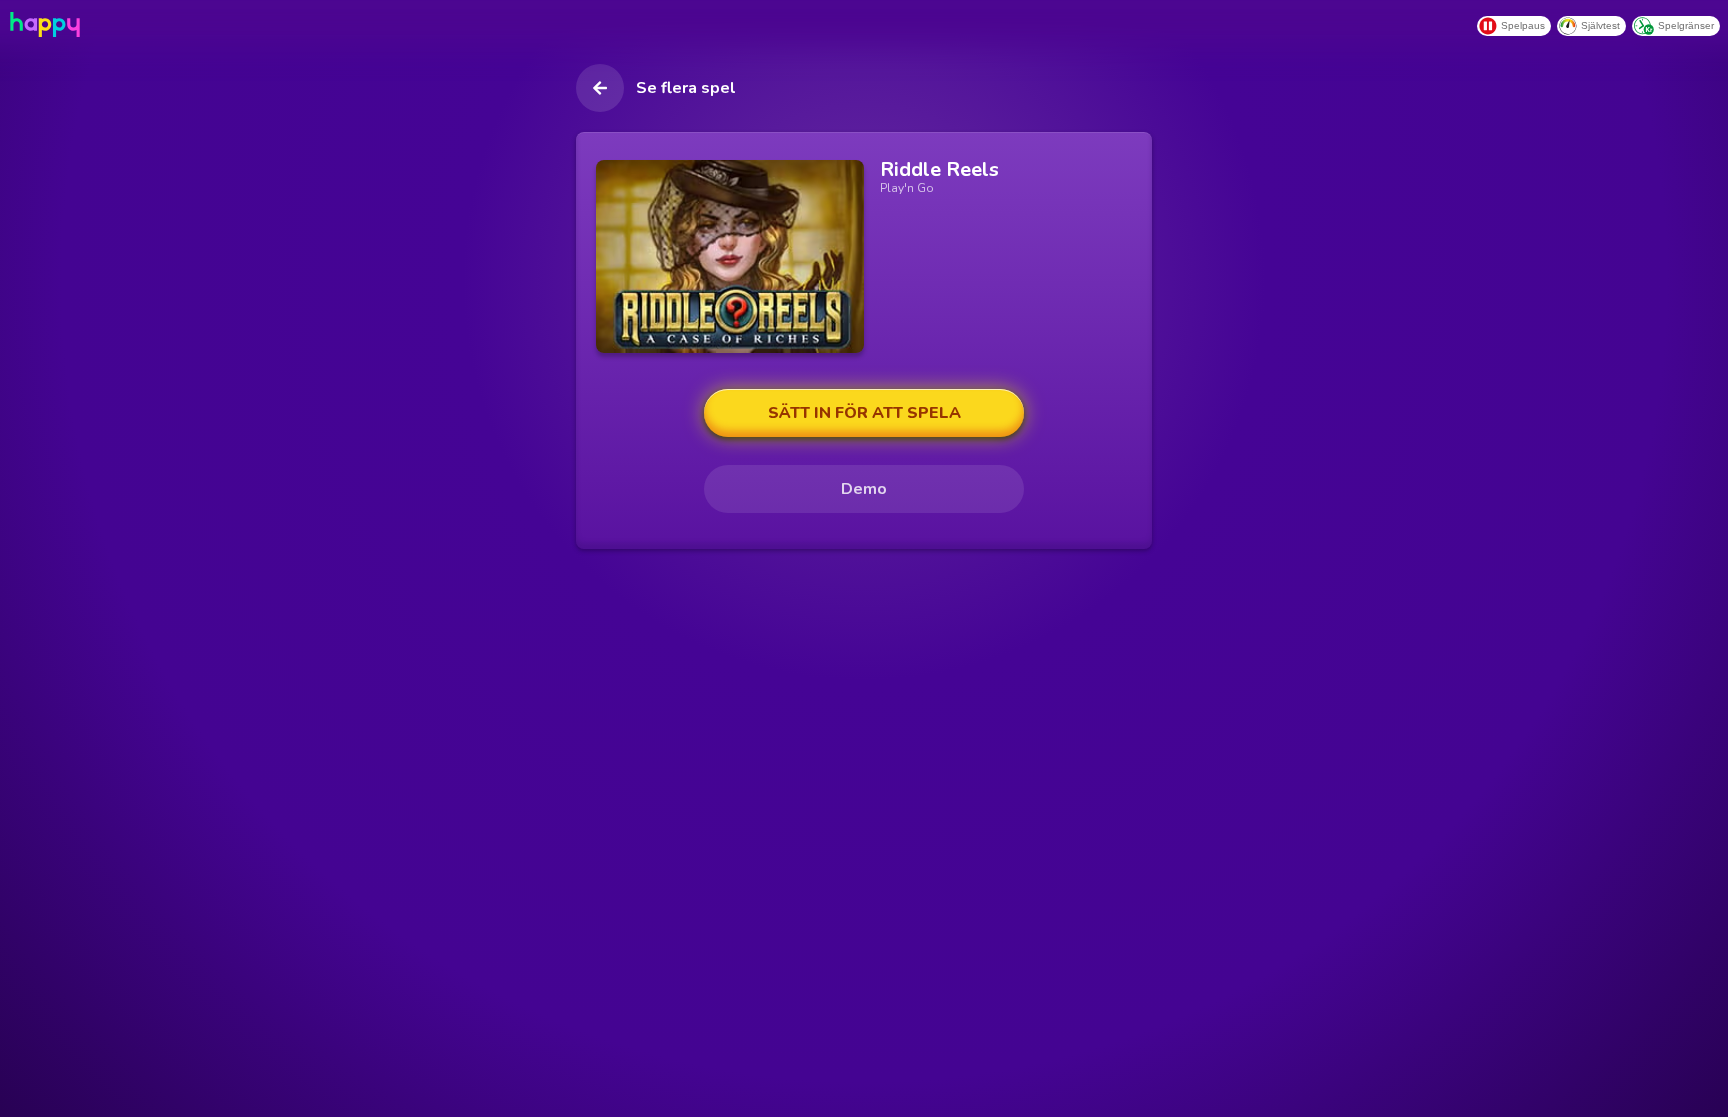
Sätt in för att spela (864, 413)
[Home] (43, 24)
